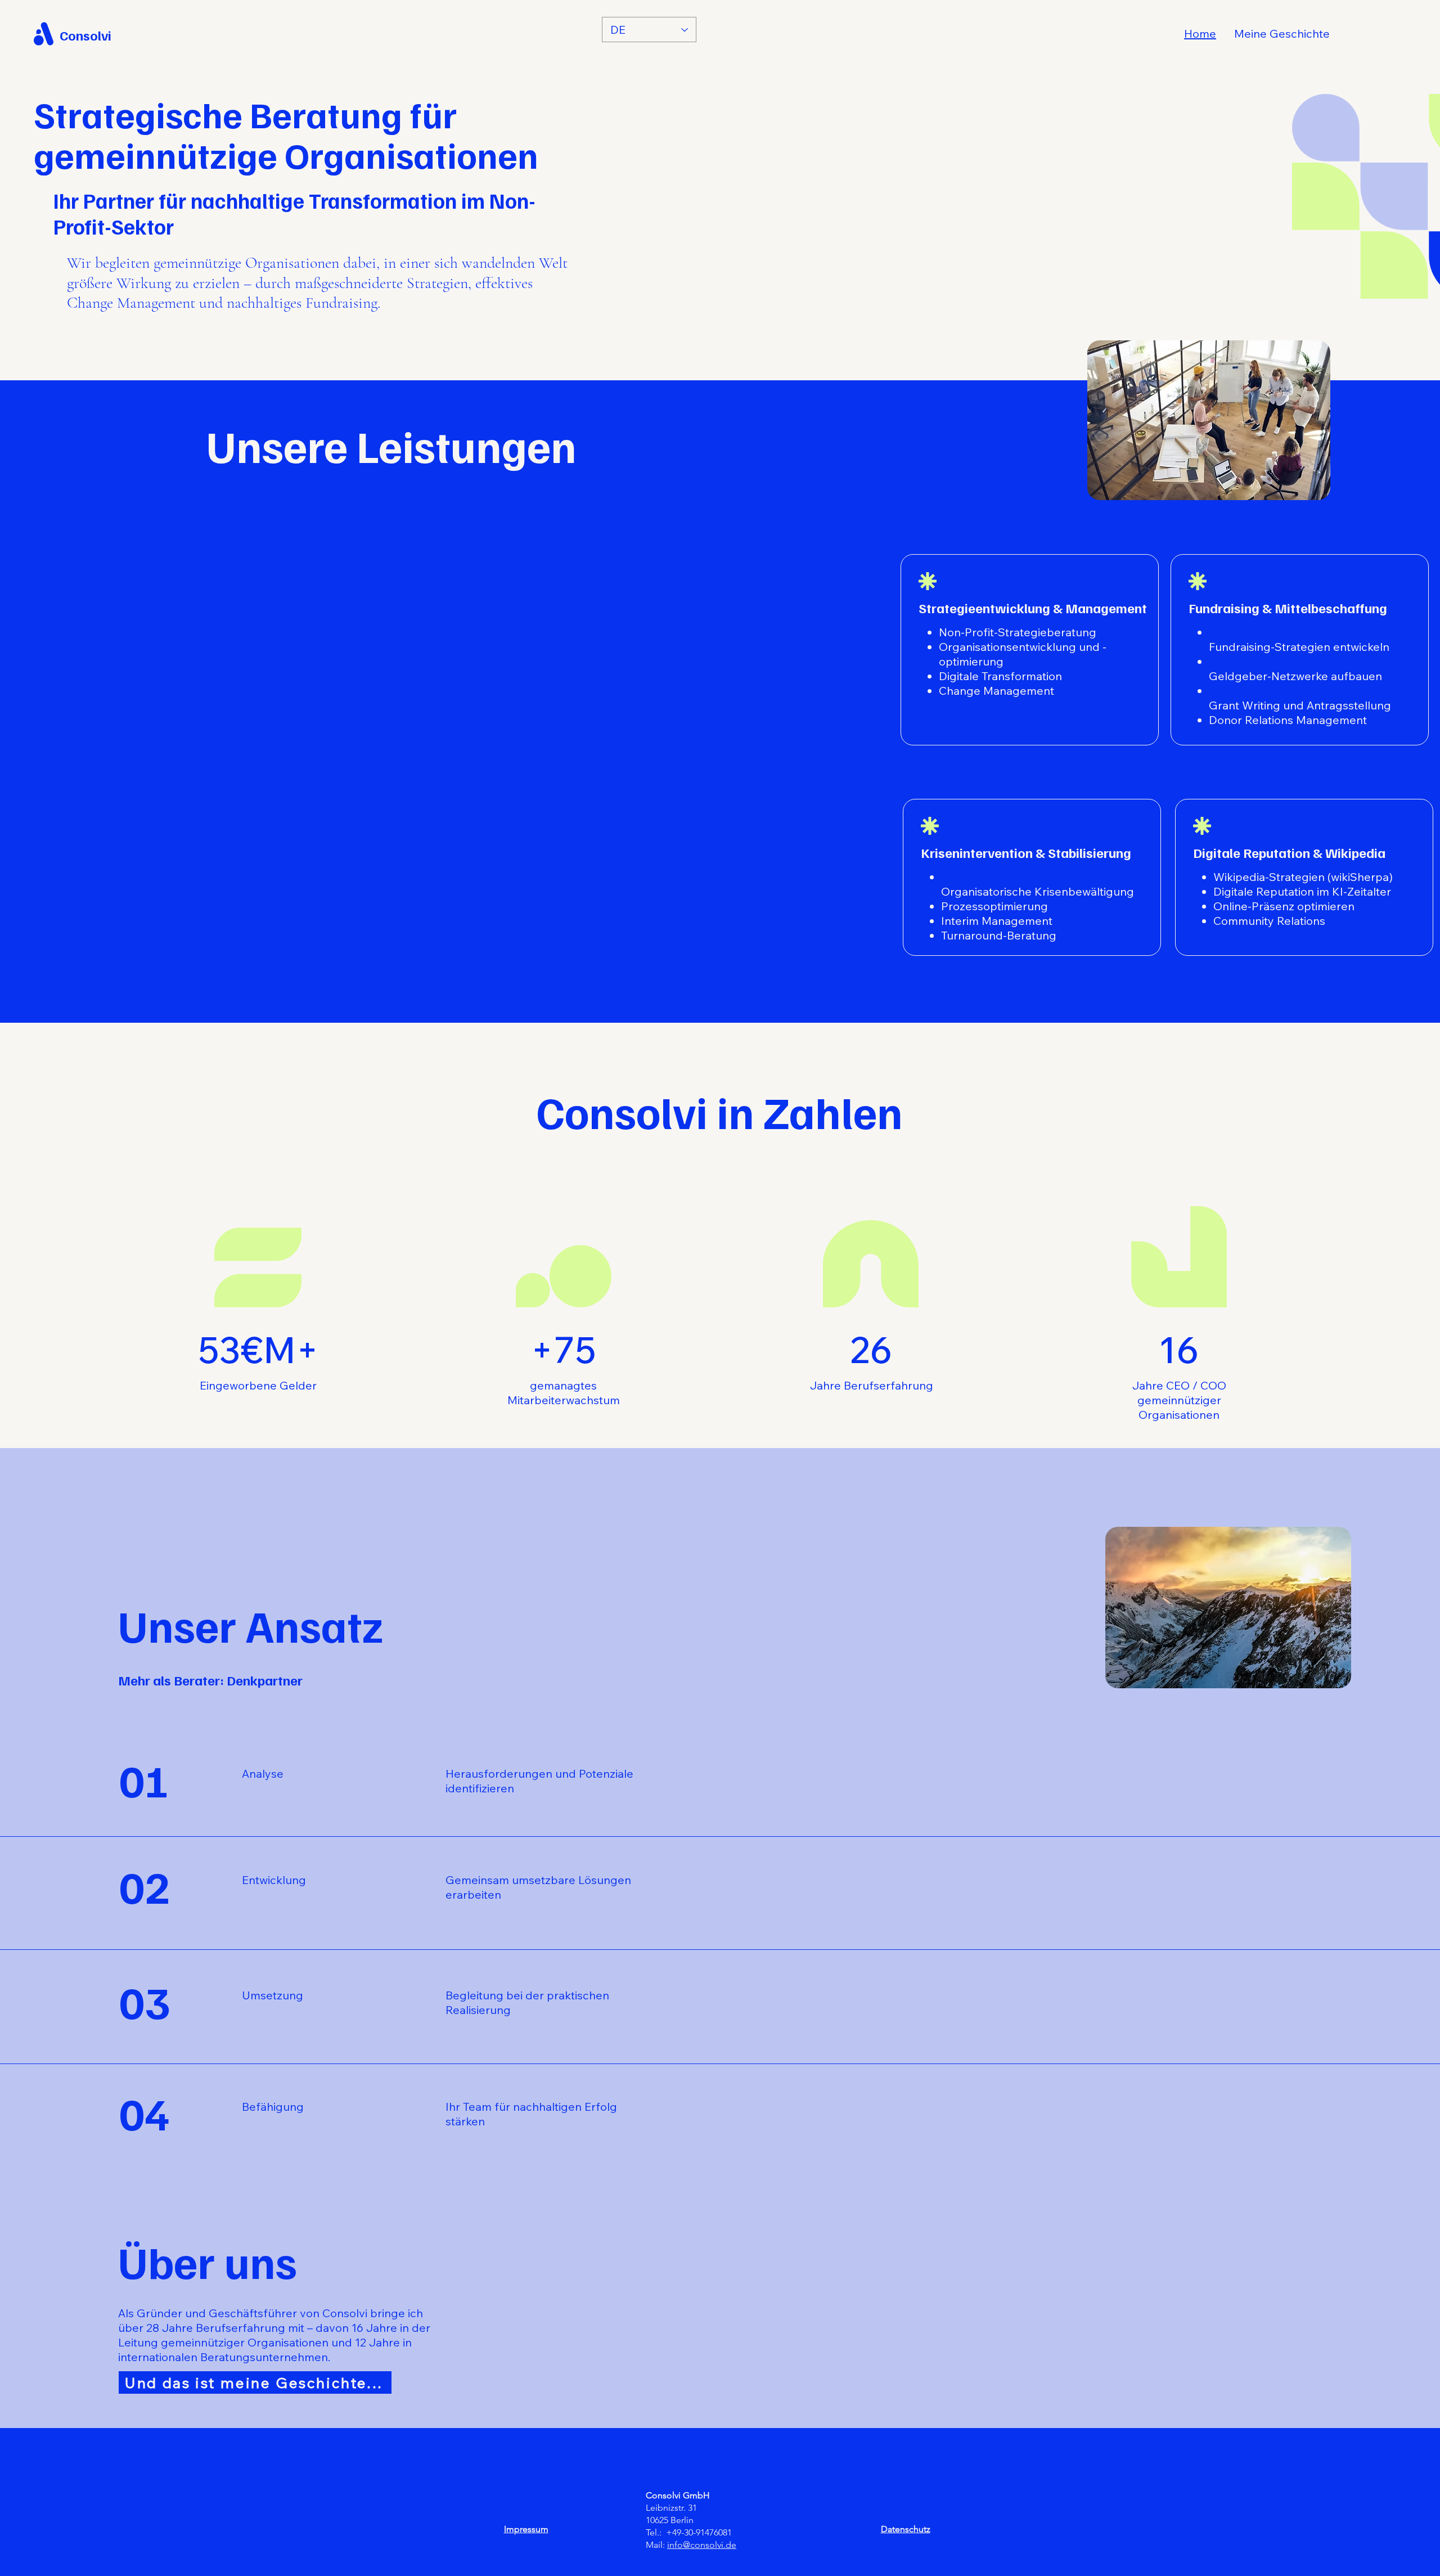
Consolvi (85, 35)
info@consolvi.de (702, 2545)
